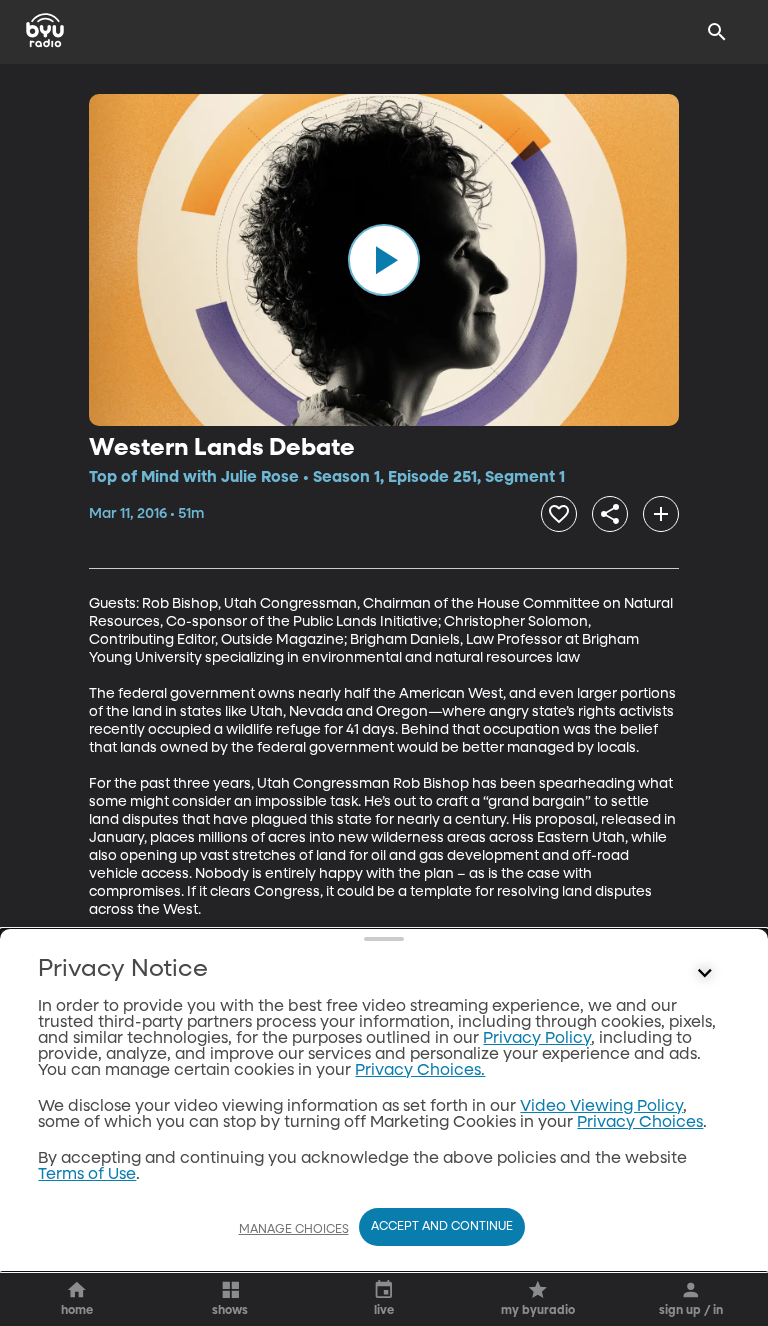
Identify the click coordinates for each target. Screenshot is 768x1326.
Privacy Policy (537, 1039)
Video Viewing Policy (601, 1107)
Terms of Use (87, 1175)
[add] (661, 514)
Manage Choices (294, 1230)
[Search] (717, 32)
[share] (610, 514)
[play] (384, 260)
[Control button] (705, 974)
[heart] (559, 514)
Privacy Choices (640, 1123)
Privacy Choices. (420, 1071)
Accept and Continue (442, 1227)
